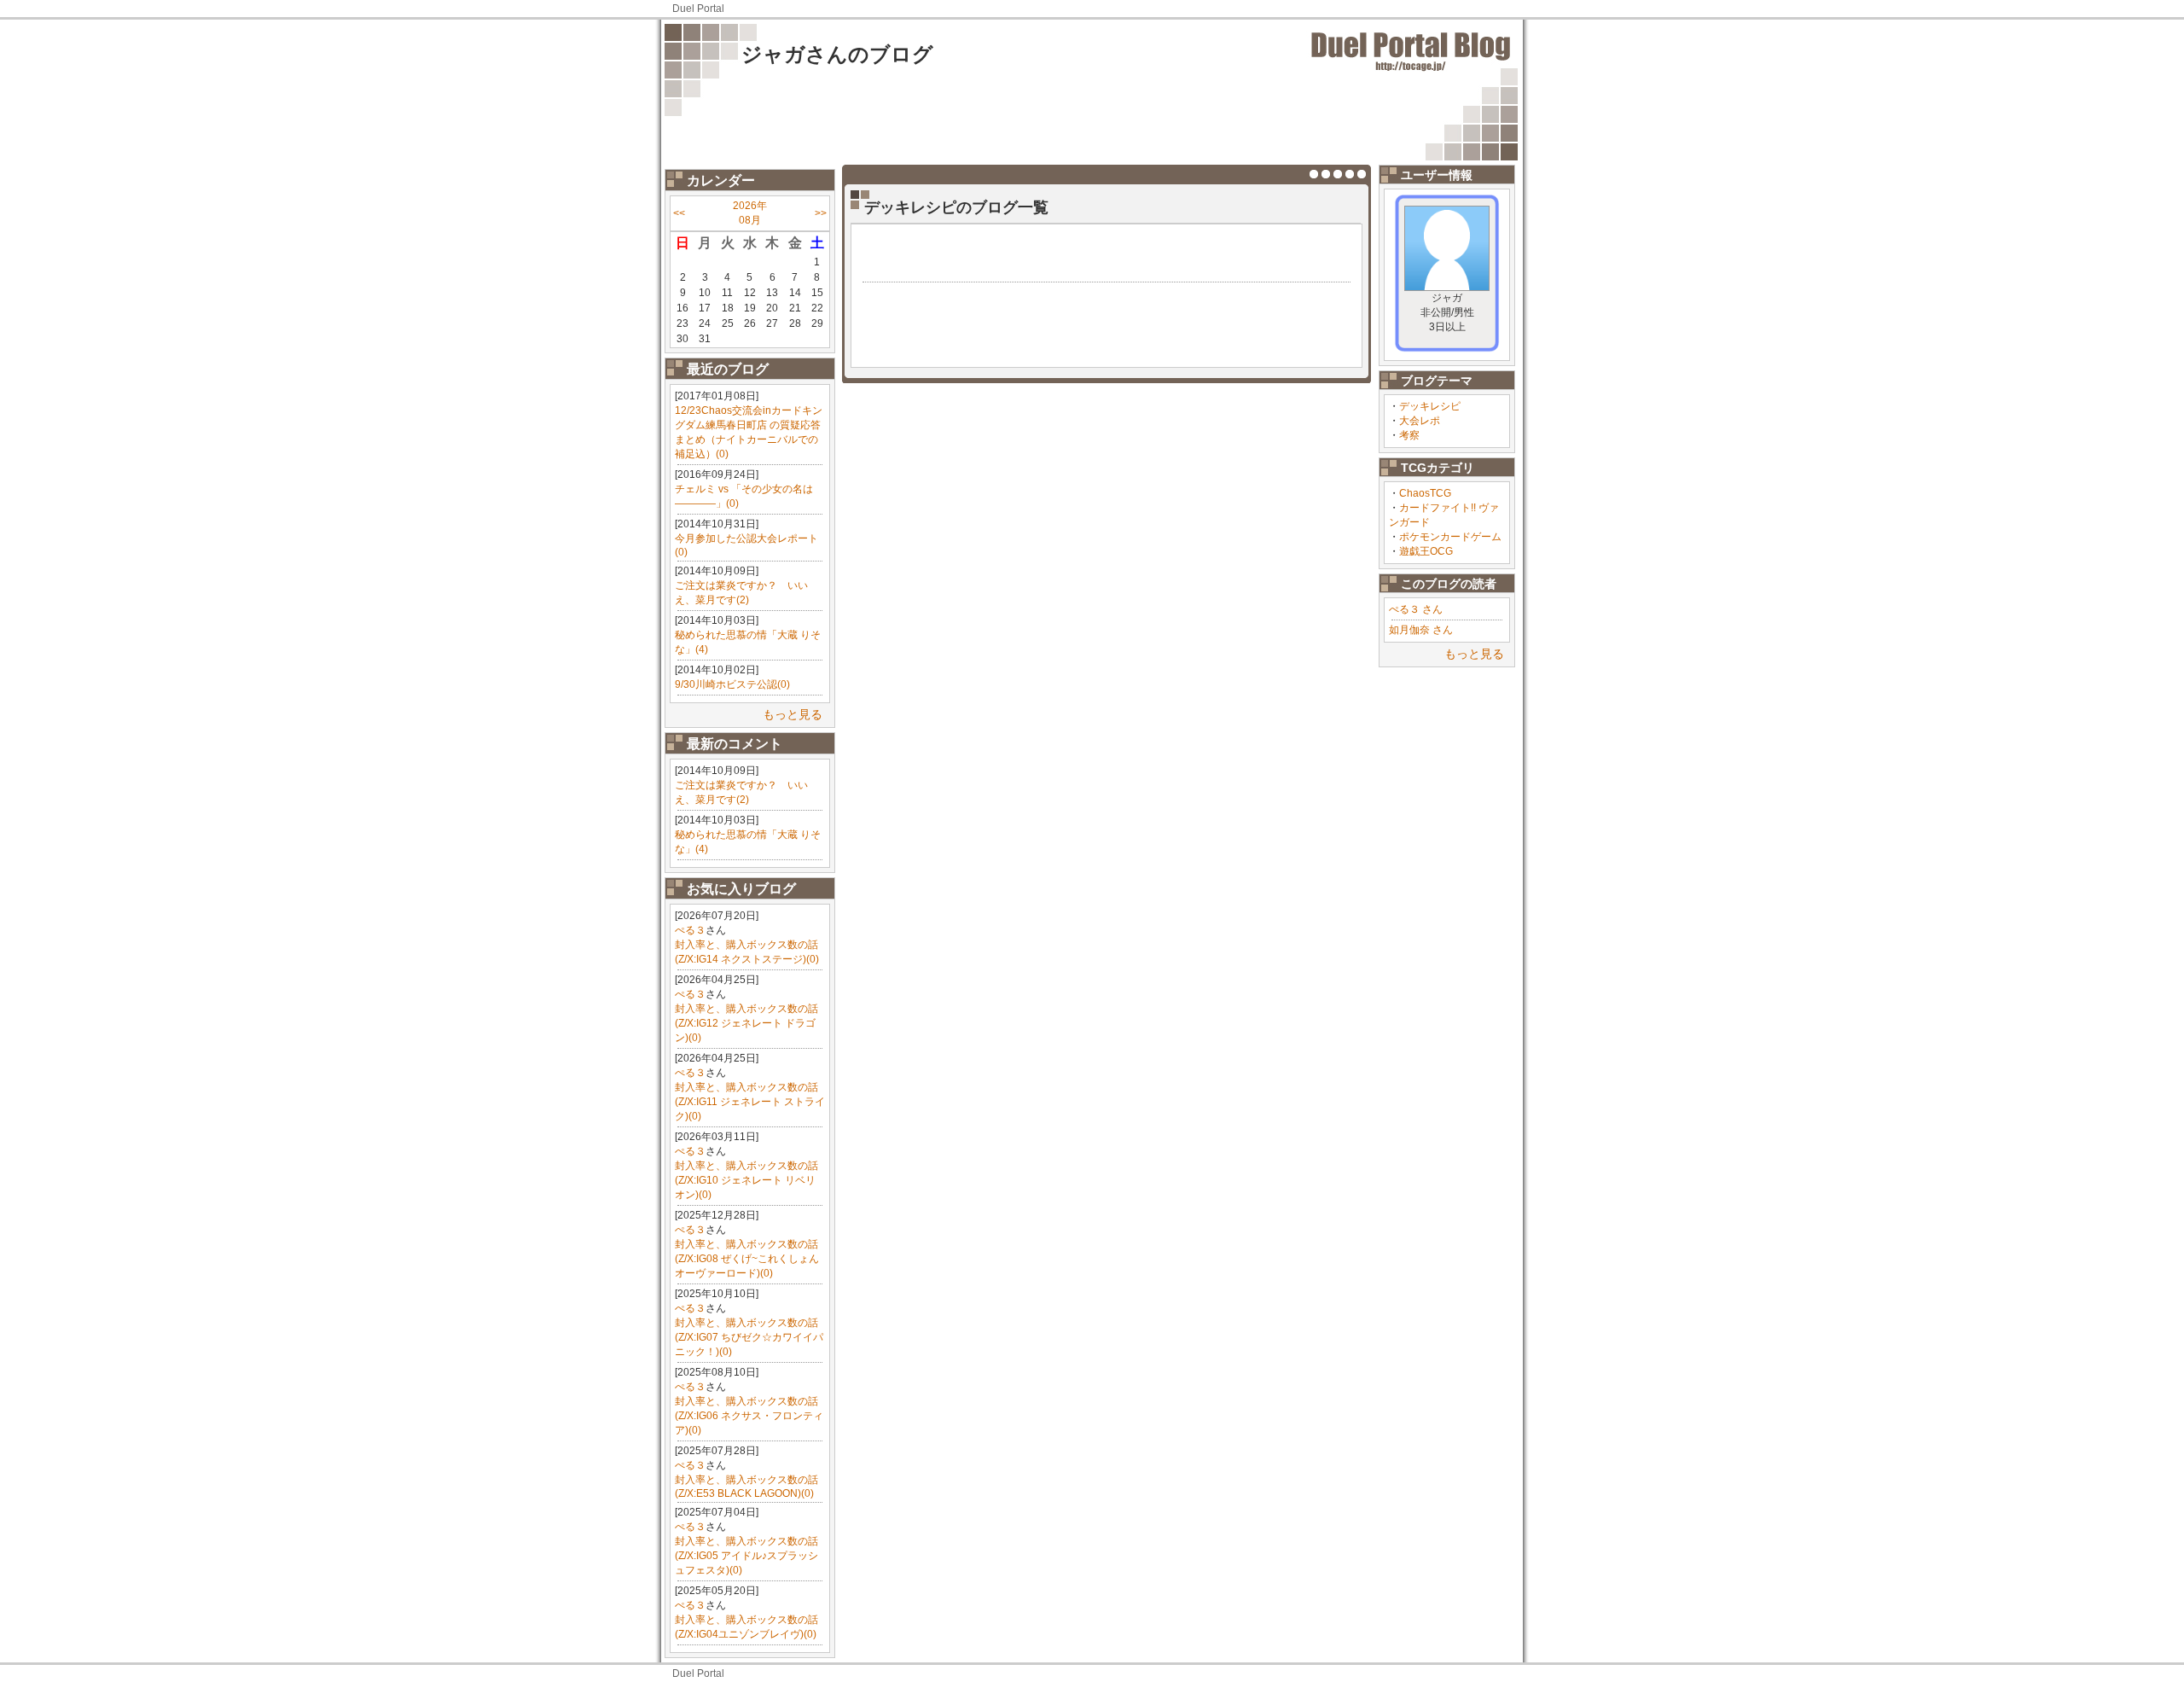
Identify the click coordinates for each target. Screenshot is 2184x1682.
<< (679, 213)
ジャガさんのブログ (837, 54)
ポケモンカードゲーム (1450, 537)
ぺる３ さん (1416, 609)
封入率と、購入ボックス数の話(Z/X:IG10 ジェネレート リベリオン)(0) (746, 1180)
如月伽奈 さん (1421, 630)
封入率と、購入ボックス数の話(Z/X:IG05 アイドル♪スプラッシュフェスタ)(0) (746, 1556)
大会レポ (1420, 421)
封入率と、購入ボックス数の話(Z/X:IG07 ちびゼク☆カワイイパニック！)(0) (749, 1337)
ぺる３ (690, 930)
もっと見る (793, 714)
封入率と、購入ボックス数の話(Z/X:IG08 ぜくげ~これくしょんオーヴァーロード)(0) (747, 1259)
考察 (1409, 435)
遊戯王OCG (1426, 551)
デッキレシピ (1430, 406)
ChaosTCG (1425, 493)
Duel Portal (698, 9)
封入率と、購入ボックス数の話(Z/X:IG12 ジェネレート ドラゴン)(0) (746, 1023)
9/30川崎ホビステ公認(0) (732, 684)
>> (821, 213)
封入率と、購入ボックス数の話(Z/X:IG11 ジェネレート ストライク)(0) (750, 1102)
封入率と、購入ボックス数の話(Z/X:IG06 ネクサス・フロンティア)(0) (749, 1416)
